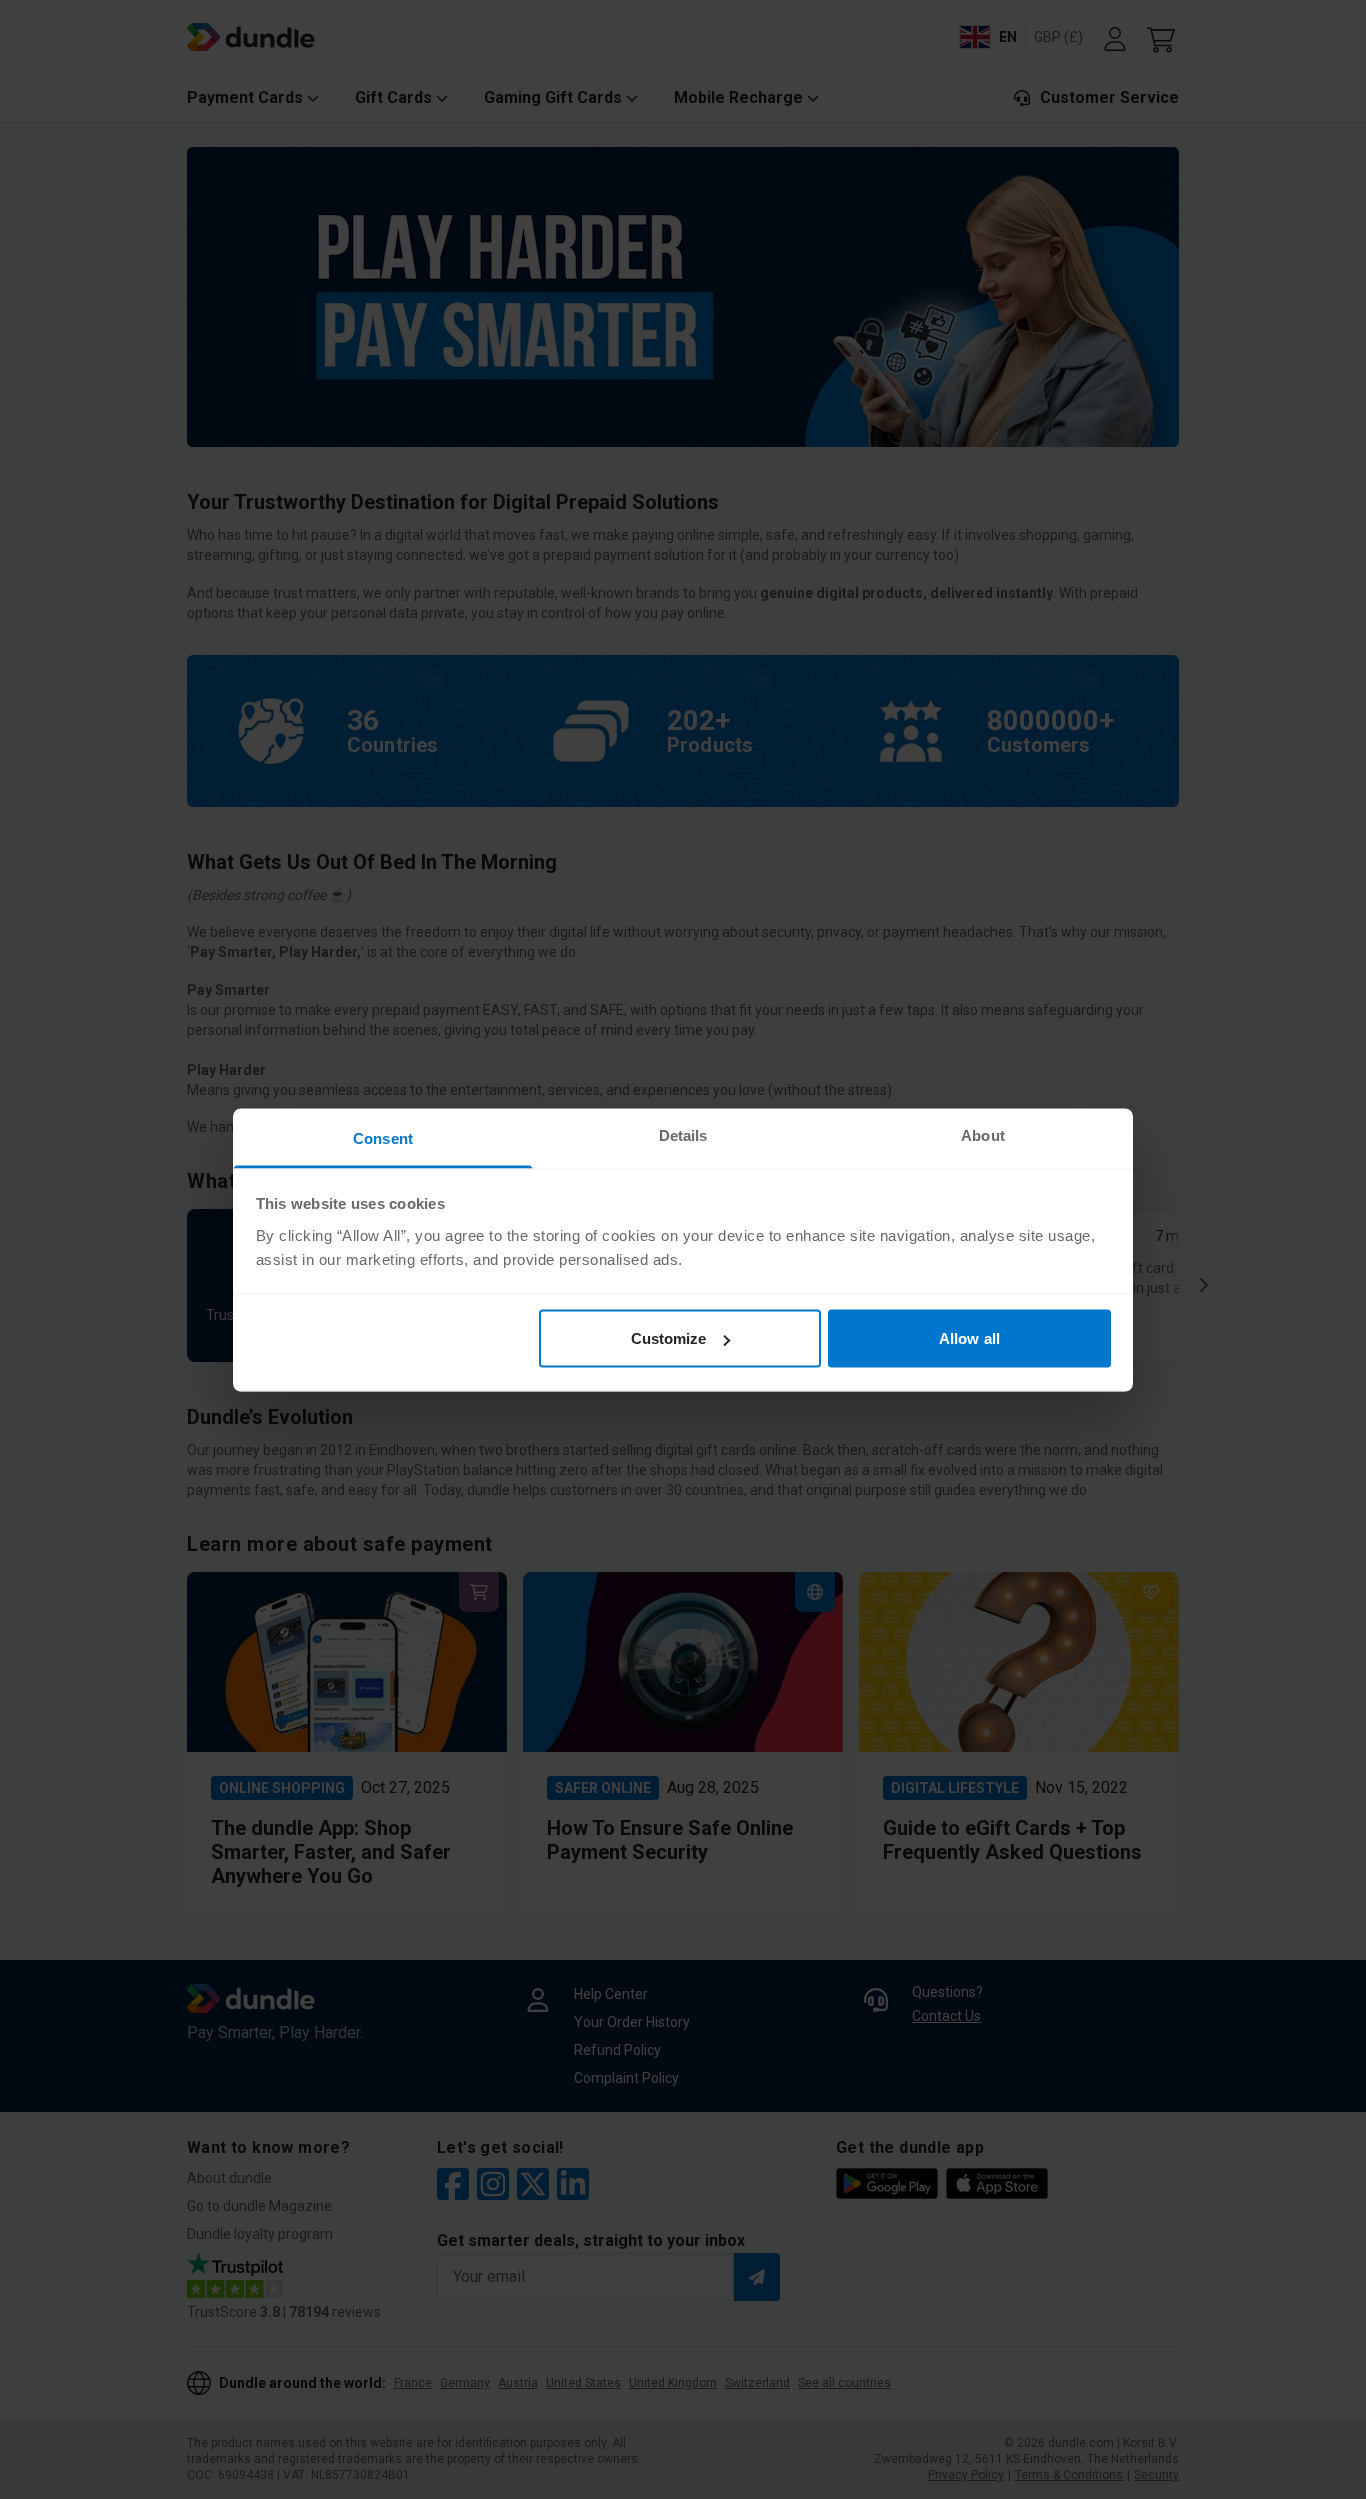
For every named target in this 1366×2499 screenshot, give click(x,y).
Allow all (969, 1338)
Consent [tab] (383, 1137)
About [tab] (983, 1134)
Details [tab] (683, 1134)
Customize (669, 1338)
